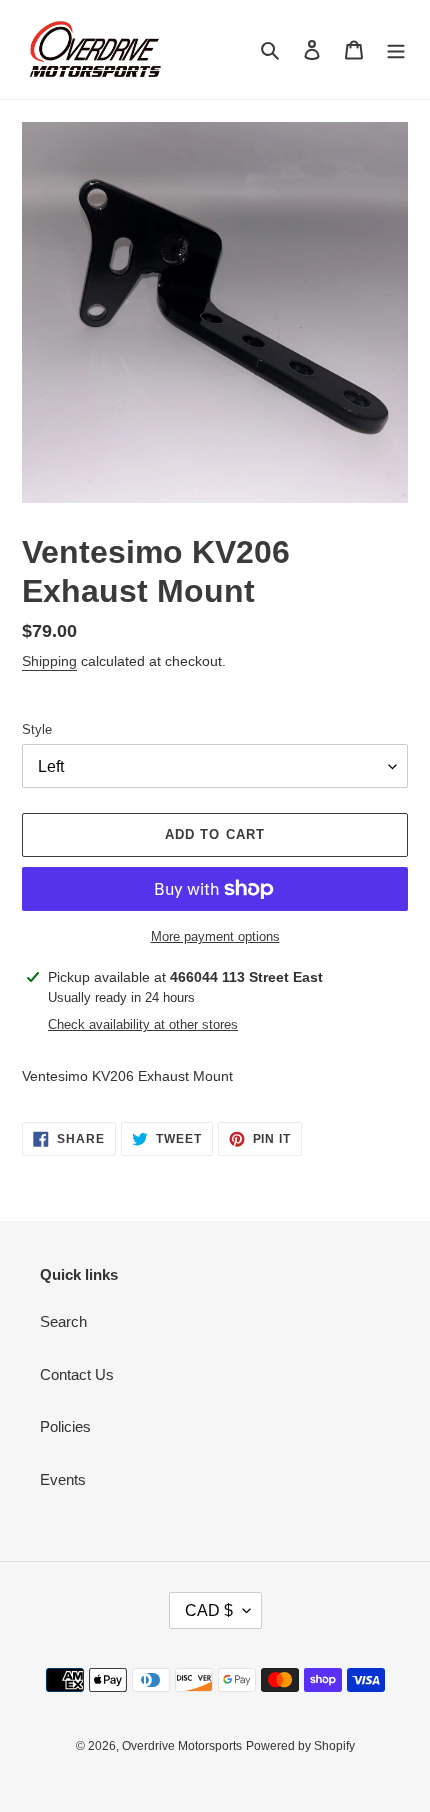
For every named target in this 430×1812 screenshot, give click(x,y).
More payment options (215, 936)
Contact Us (77, 1374)
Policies (65, 1426)
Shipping (49, 661)
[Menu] (396, 49)
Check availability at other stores (143, 1024)
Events (63, 1479)
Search (63, 1321)
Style (37, 729)
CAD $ (209, 1610)
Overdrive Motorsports (182, 1746)
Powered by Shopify (300, 1746)
